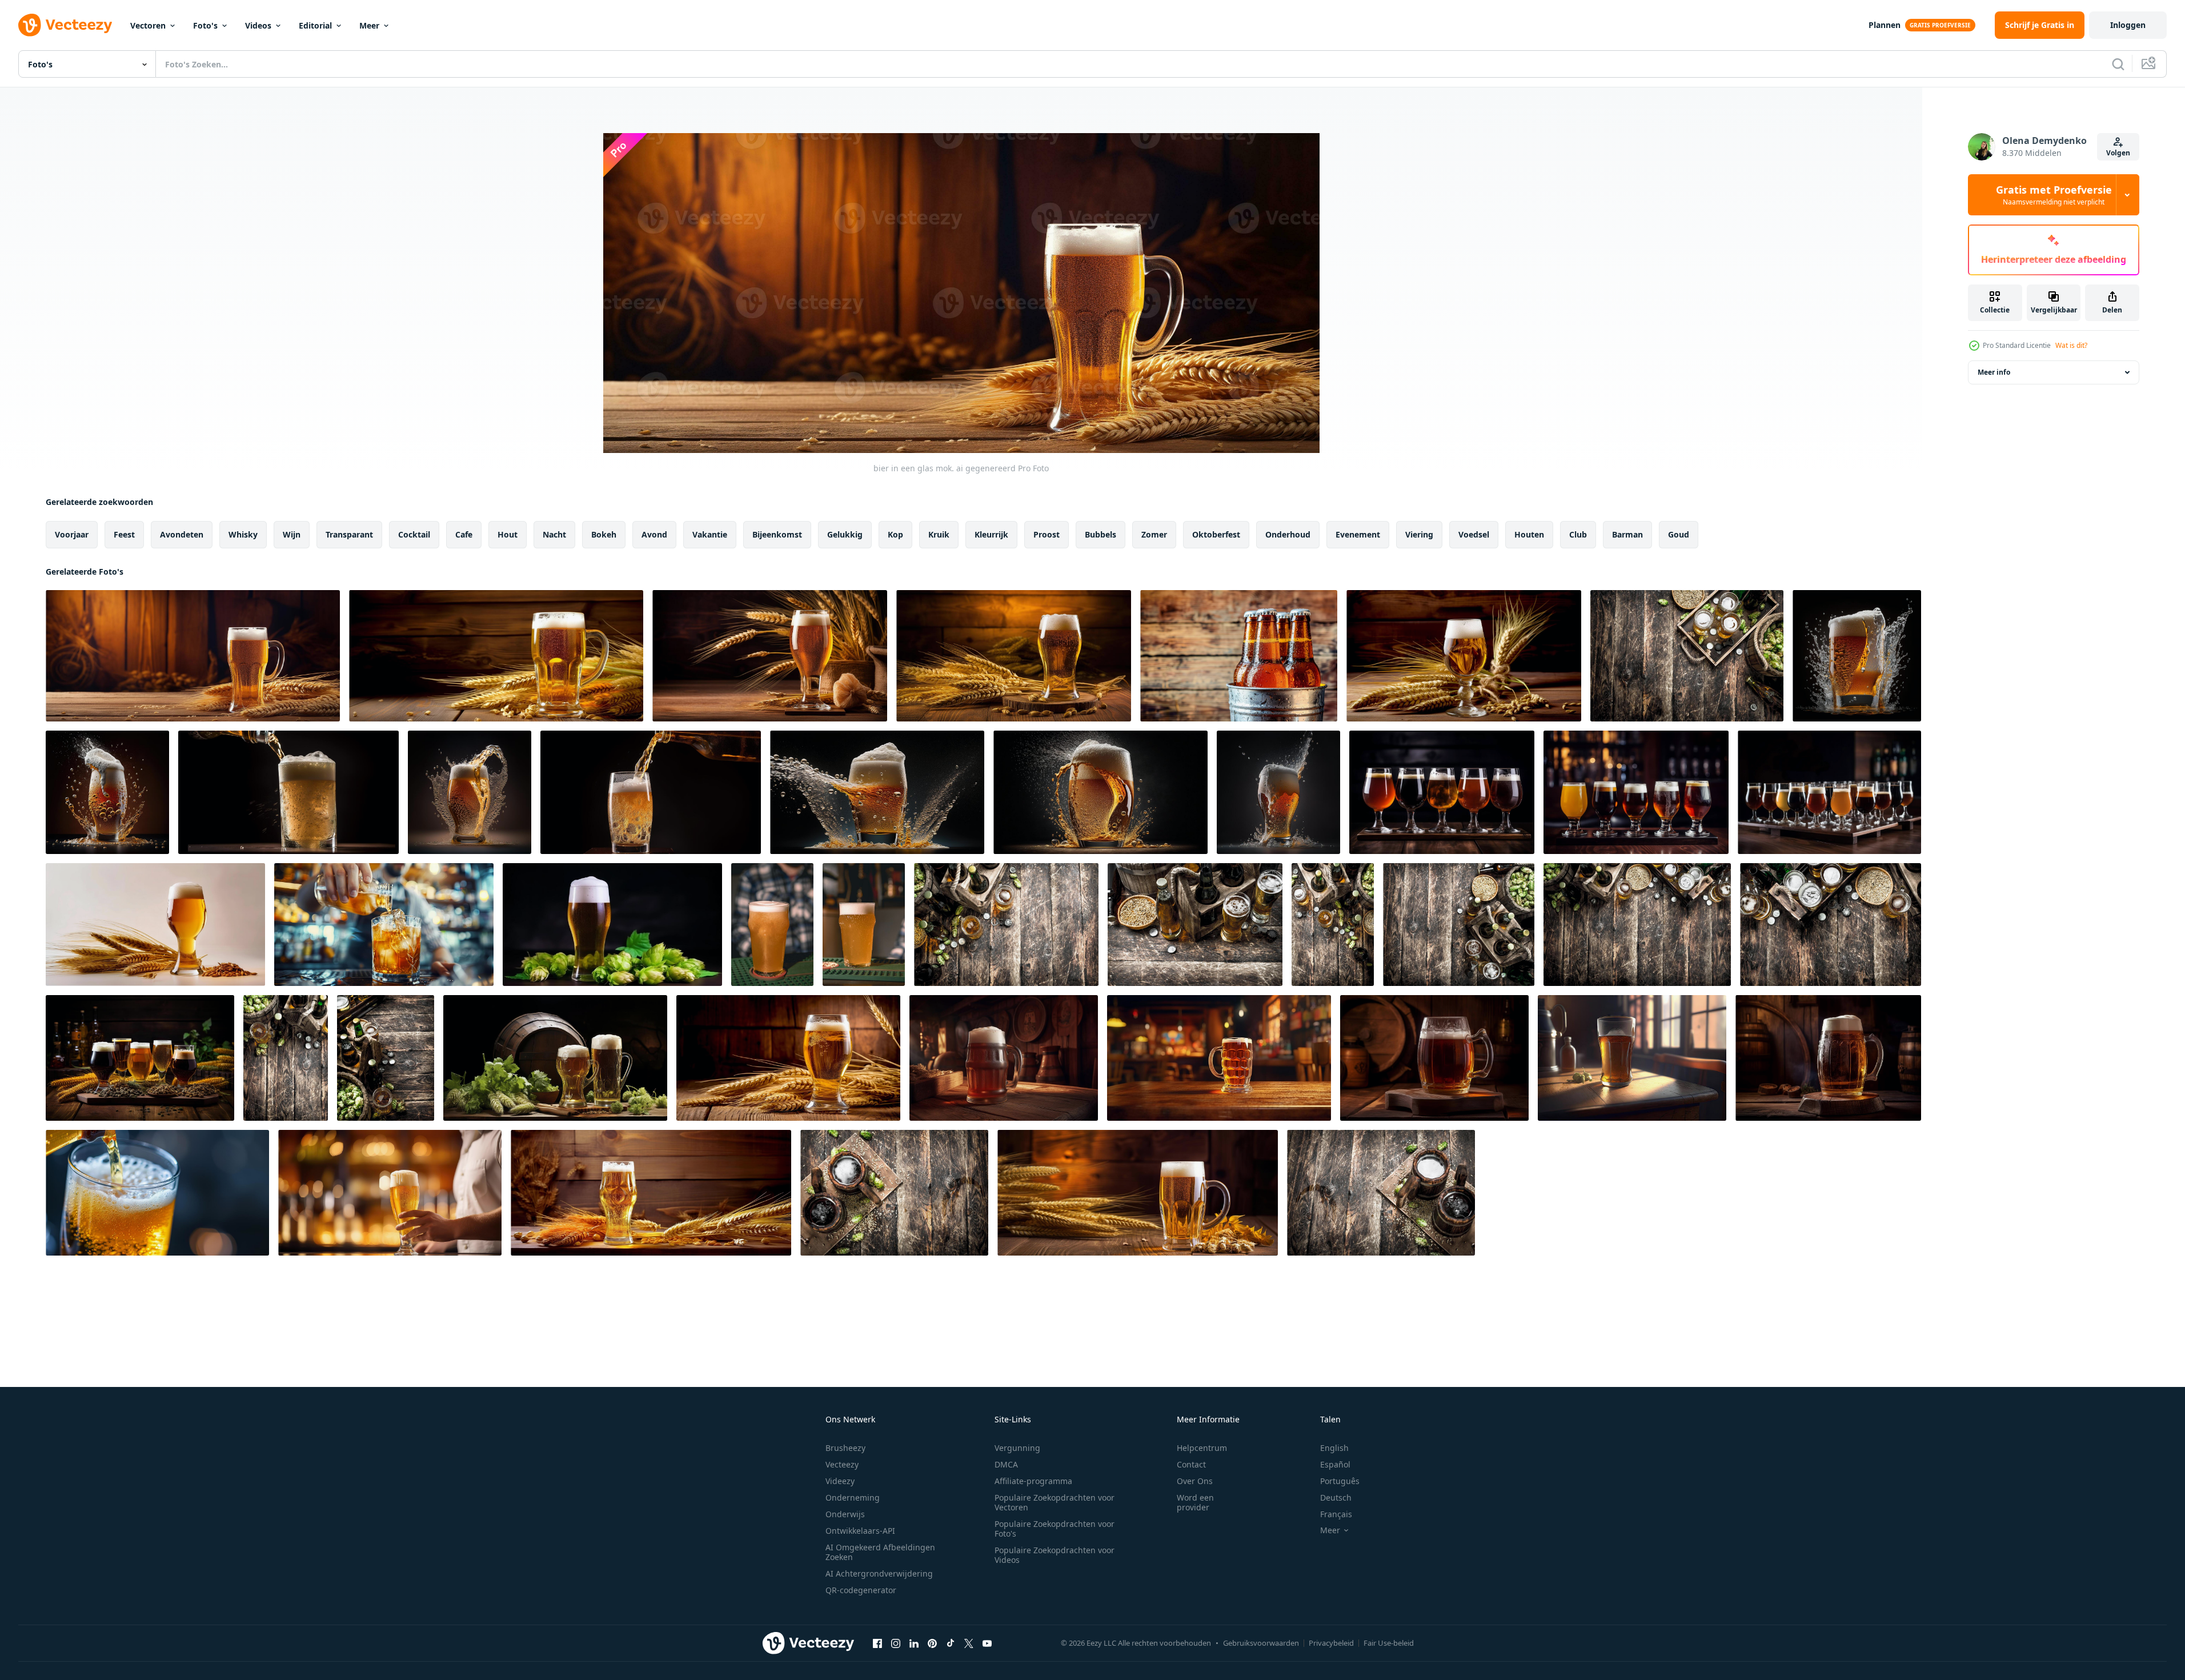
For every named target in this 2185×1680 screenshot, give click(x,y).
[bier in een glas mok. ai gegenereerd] (193, 656)
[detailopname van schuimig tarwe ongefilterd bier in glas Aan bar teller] (772, 925)
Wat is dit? (2071, 345)
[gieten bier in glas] (157, 1193)
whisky (243, 534)
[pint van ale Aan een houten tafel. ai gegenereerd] (770, 656)
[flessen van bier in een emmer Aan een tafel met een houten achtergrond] (1239, 656)
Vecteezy (842, 1464)
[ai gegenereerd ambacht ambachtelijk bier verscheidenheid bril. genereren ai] (1442, 792)
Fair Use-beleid (1389, 1643)
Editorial (315, 25)
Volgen (2118, 153)
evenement (1358, 534)
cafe (464, 534)
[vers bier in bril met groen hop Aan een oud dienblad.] (1687, 656)
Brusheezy (845, 1448)
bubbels (1100, 534)
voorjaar (72, 534)
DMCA (1006, 1464)
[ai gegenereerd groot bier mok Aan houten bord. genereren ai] (1434, 1058)
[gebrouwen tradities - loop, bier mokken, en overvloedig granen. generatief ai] (555, 1058)
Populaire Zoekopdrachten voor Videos (1055, 1555)
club (1578, 534)
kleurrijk (991, 534)
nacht (554, 534)
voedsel (1474, 534)
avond (654, 534)
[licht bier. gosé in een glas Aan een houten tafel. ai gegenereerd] (1014, 656)
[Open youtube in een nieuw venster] (987, 1643)
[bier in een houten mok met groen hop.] (894, 1193)
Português (1340, 1481)
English (1334, 1448)
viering (1419, 534)
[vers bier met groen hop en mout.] (1006, 925)
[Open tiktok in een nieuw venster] (951, 1643)
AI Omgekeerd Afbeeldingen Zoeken (880, 1552)
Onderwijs (845, 1514)
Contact (1191, 1464)
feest (124, 534)
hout (508, 534)
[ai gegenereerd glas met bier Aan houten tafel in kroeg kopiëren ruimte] (1219, 1058)
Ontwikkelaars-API (860, 1531)
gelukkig (845, 534)
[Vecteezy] (65, 25)
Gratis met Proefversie (2054, 195)
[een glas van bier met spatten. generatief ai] (1857, 656)
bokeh (604, 534)
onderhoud (1288, 534)
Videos (258, 25)
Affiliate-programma (1033, 1481)
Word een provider (1195, 1502)
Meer (369, 25)
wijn (292, 534)
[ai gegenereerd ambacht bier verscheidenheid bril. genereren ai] (1636, 792)
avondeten (182, 534)
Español (1335, 1464)
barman (1627, 534)
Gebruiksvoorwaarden (1261, 1643)
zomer (1154, 534)
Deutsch (1336, 1497)
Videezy (840, 1481)
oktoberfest (1216, 534)
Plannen (1885, 25)
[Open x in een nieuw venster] (969, 1643)
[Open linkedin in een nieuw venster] (914, 1643)
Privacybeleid (1331, 1643)
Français (1336, 1514)
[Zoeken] (2118, 64)
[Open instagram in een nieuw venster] (896, 1643)
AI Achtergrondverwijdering (879, 1573)
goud (1679, 534)
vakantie (710, 534)
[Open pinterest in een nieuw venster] (932, 1643)
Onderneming (853, 1497)
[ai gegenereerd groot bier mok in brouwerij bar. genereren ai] (1004, 1058)
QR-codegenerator (861, 1590)
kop (895, 534)
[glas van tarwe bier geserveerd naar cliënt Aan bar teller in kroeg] (864, 925)
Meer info (1994, 372)
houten (1529, 534)
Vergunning (1017, 1448)
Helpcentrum (1202, 1448)
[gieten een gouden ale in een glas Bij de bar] (384, 925)
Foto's (205, 25)
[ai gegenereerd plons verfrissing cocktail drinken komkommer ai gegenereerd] (390, 1193)
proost (1047, 534)
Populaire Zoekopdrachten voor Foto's (1055, 1529)
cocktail (414, 534)
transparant (349, 534)
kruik (939, 534)
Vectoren (148, 25)
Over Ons (1195, 1481)
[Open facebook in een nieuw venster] (877, 1643)
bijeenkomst (777, 534)
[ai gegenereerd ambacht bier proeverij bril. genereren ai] (1829, 792)
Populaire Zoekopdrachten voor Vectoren (1055, 1502)
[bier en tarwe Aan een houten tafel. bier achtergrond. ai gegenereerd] (1464, 656)
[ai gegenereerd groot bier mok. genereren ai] (1828, 1058)
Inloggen (2128, 25)
